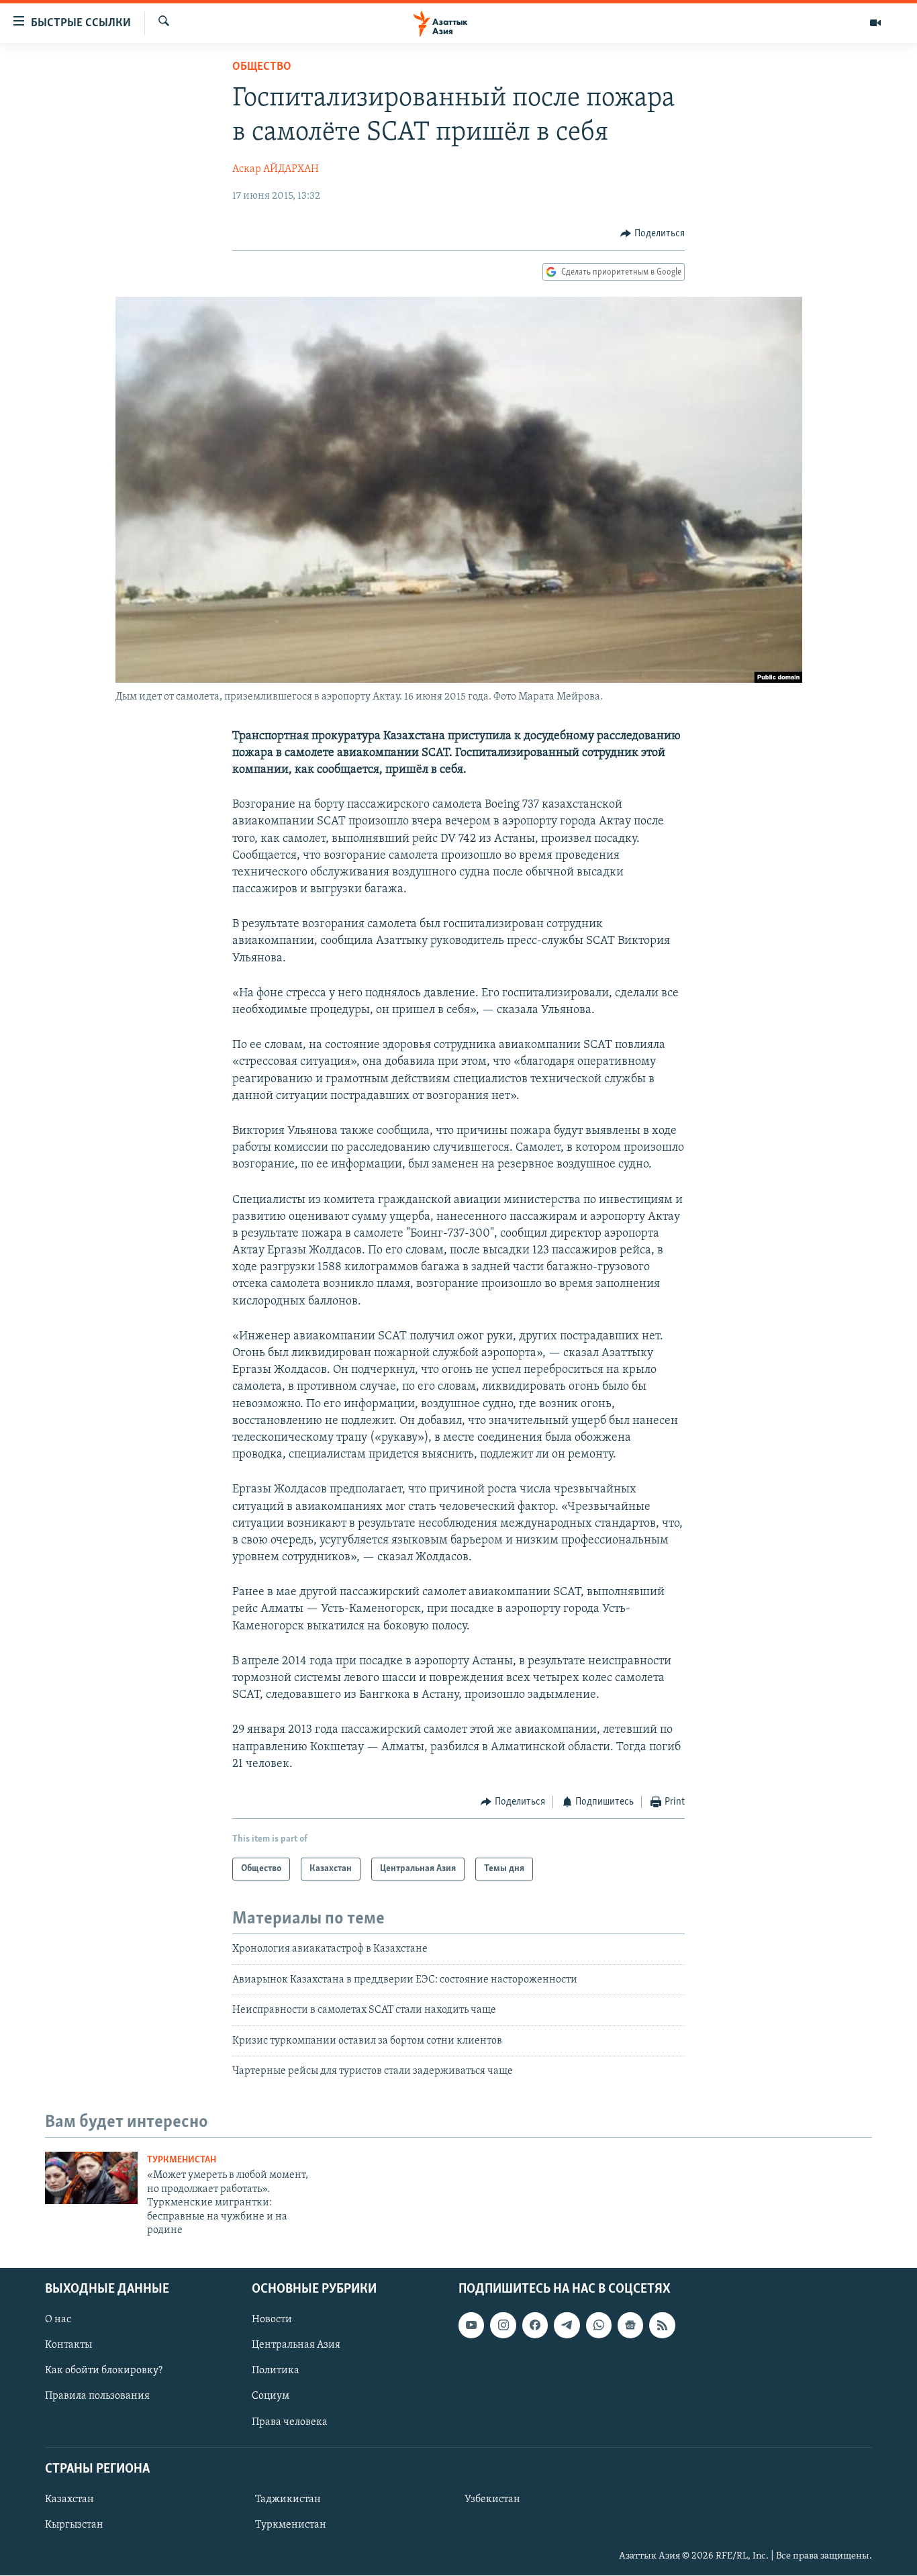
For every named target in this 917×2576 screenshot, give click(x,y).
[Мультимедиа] (875, 23)
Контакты (68, 2346)
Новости (272, 2320)
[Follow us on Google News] (630, 2326)
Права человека (290, 2422)
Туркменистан (182, 2160)
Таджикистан (288, 2499)
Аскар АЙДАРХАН (276, 169)
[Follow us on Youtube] (471, 2326)
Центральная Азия (296, 2346)
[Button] (653, 234)
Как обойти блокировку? (104, 2371)
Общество (262, 67)
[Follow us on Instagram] (503, 2326)
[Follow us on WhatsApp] (599, 2326)
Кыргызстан (74, 2525)
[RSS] (662, 2326)
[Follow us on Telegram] (567, 2326)
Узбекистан (492, 2499)
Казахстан (69, 2499)
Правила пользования (97, 2397)
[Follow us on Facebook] (535, 2326)
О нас (58, 2320)
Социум (271, 2397)
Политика (276, 2371)
